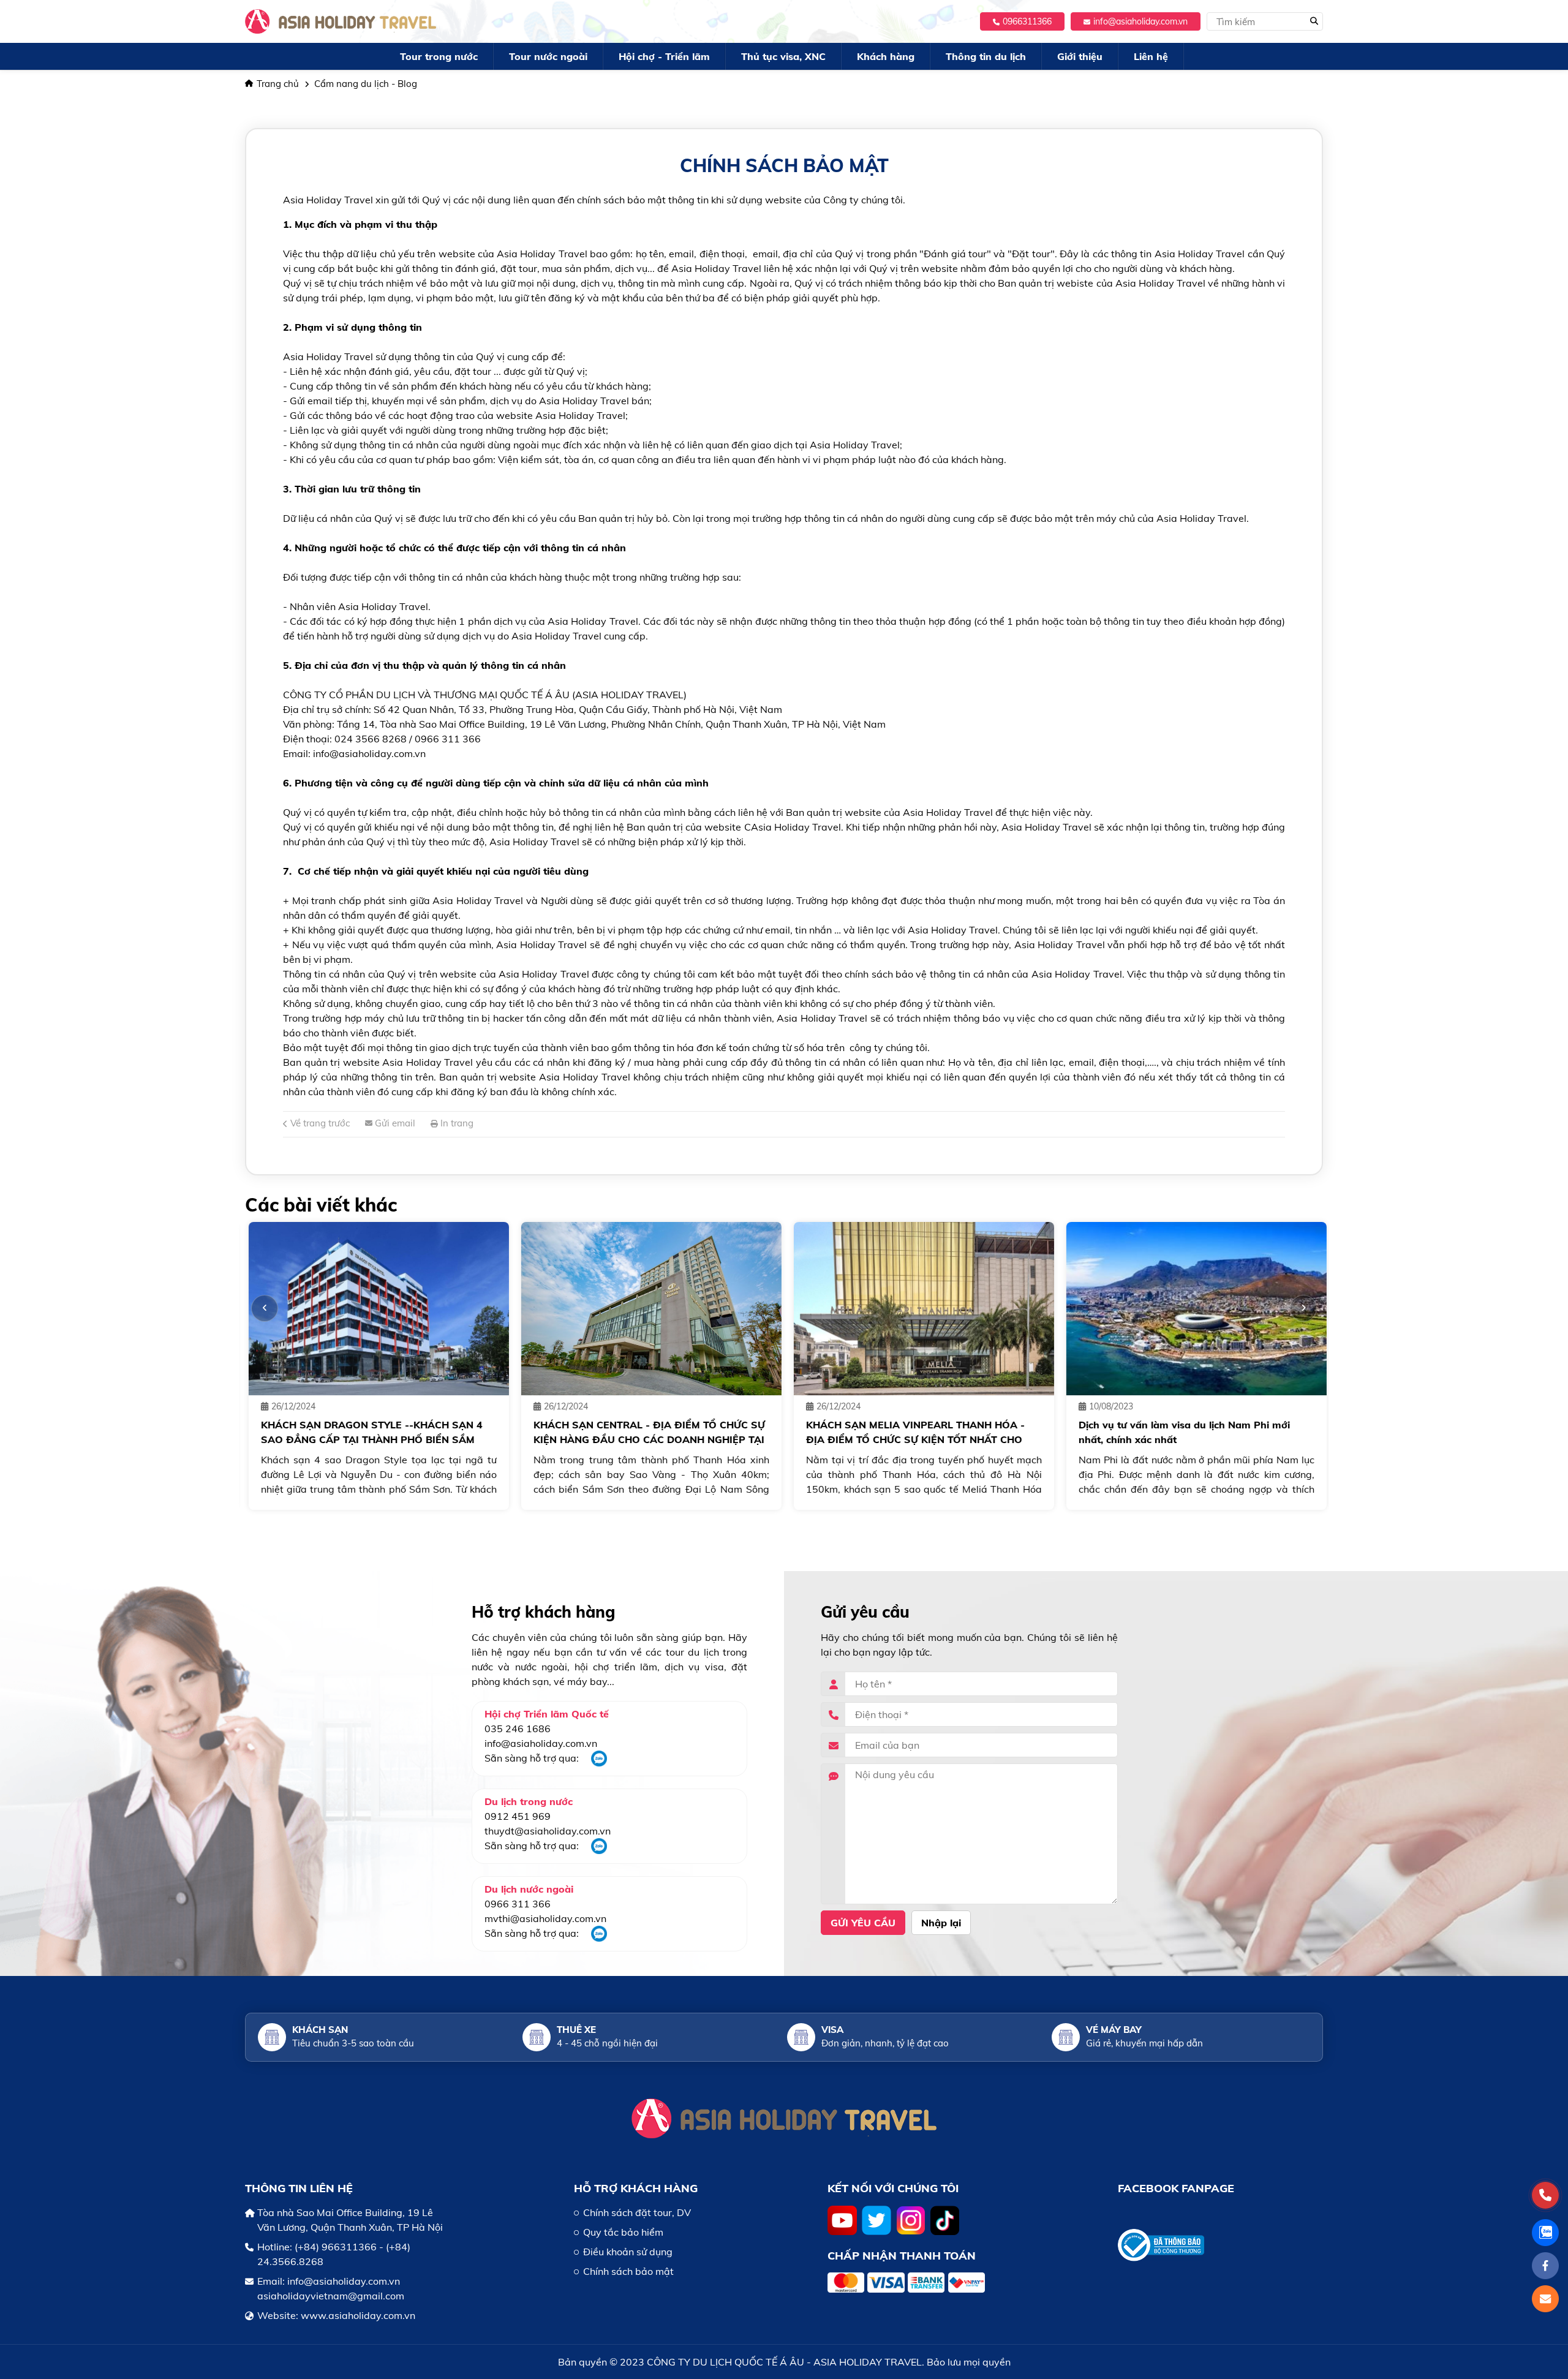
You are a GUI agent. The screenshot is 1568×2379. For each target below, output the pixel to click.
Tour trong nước (439, 56)
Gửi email (394, 1123)
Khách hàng (886, 56)
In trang (456, 1123)
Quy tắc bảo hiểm (623, 2232)
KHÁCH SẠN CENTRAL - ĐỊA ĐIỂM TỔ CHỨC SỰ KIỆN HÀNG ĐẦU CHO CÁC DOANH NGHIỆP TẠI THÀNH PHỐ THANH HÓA (646, 1439)
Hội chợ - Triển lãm (664, 56)
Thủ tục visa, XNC (783, 56)
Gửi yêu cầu (863, 1923)
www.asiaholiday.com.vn (358, 2315)
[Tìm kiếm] (1314, 21)
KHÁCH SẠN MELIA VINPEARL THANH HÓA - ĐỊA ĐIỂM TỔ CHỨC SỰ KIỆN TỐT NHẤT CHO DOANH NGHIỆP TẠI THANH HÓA (912, 1439)
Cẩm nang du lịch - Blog (366, 84)
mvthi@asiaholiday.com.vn (545, 1918)
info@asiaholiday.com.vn (1140, 21)
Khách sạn (320, 2030)
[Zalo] (599, 1763)
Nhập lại (941, 1923)
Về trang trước (319, 1123)
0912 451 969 (518, 1816)
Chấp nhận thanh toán (902, 2256)
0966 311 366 (518, 1904)
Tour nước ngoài (548, 56)
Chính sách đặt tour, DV (637, 2212)
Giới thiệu (1080, 56)
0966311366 (1027, 21)
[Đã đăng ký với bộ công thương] (1220, 2245)
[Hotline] (1545, 2195)
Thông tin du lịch (986, 56)
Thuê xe (576, 2030)
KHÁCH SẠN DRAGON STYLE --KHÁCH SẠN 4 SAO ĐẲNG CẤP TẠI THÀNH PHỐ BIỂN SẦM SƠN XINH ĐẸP (368, 1439)
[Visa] (801, 2037)
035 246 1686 (518, 1729)
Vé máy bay (1114, 2030)
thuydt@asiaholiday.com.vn (548, 1831)
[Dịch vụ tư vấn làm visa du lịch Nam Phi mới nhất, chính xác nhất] (1193, 1309)
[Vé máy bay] (1066, 2037)
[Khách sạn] (272, 2037)
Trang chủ (278, 84)
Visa (832, 2030)
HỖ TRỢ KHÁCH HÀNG (636, 2188)
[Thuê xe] (537, 2037)
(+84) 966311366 (336, 2247)
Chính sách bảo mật (628, 2271)
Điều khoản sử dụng (628, 2252)
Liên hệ (1151, 56)
